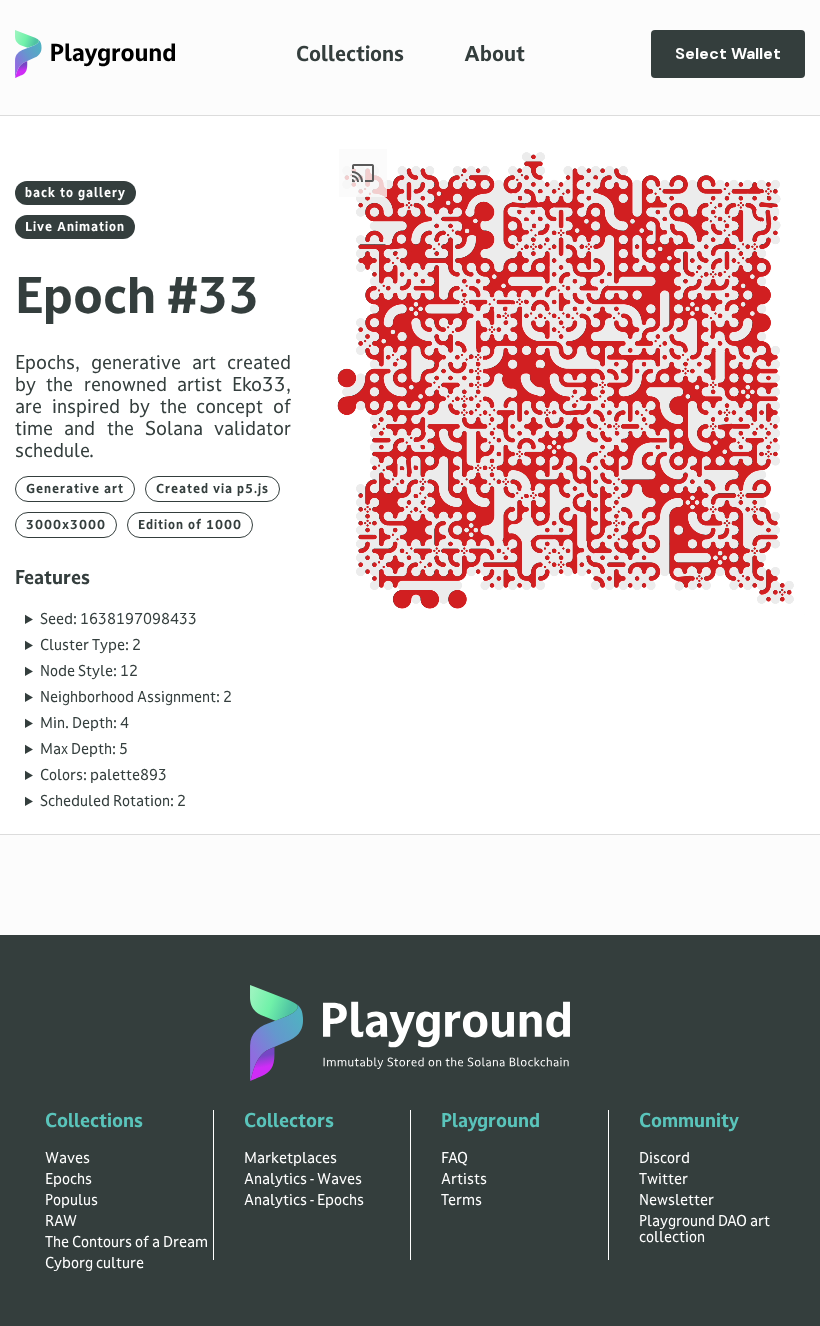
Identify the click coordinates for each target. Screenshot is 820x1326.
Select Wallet (728, 53)
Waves (67, 1158)
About (494, 54)
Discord (664, 1158)
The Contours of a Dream (126, 1242)
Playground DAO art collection (704, 1229)
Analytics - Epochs (304, 1200)
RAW (61, 1221)
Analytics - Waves (303, 1179)
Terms (461, 1200)
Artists (464, 1179)
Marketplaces (290, 1158)
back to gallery (75, 193)
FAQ (454, 1158)
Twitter (663, 1179)
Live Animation (75, 227)
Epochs (68, 1179)
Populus (71, 1200)
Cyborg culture (94, 1263)
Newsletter (676, 1200)
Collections (350, 54)
